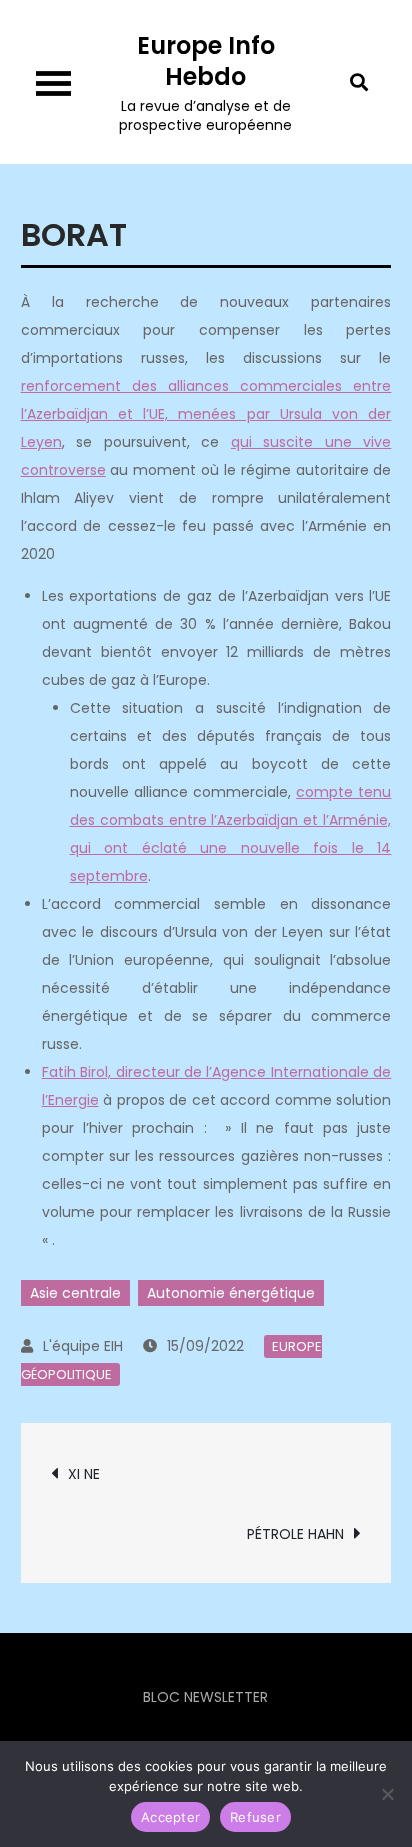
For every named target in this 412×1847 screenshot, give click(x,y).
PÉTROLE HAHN (295, 1534)
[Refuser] (387, 1794)
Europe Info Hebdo (206, 61)
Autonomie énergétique (231, 1293)
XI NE (84, 1474)
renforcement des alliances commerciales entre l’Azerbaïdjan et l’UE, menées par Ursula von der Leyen (206, 414)
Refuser (255, 1817)
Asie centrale (75, 1293)
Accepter (170, 1817)
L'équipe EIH (83, 1346)
